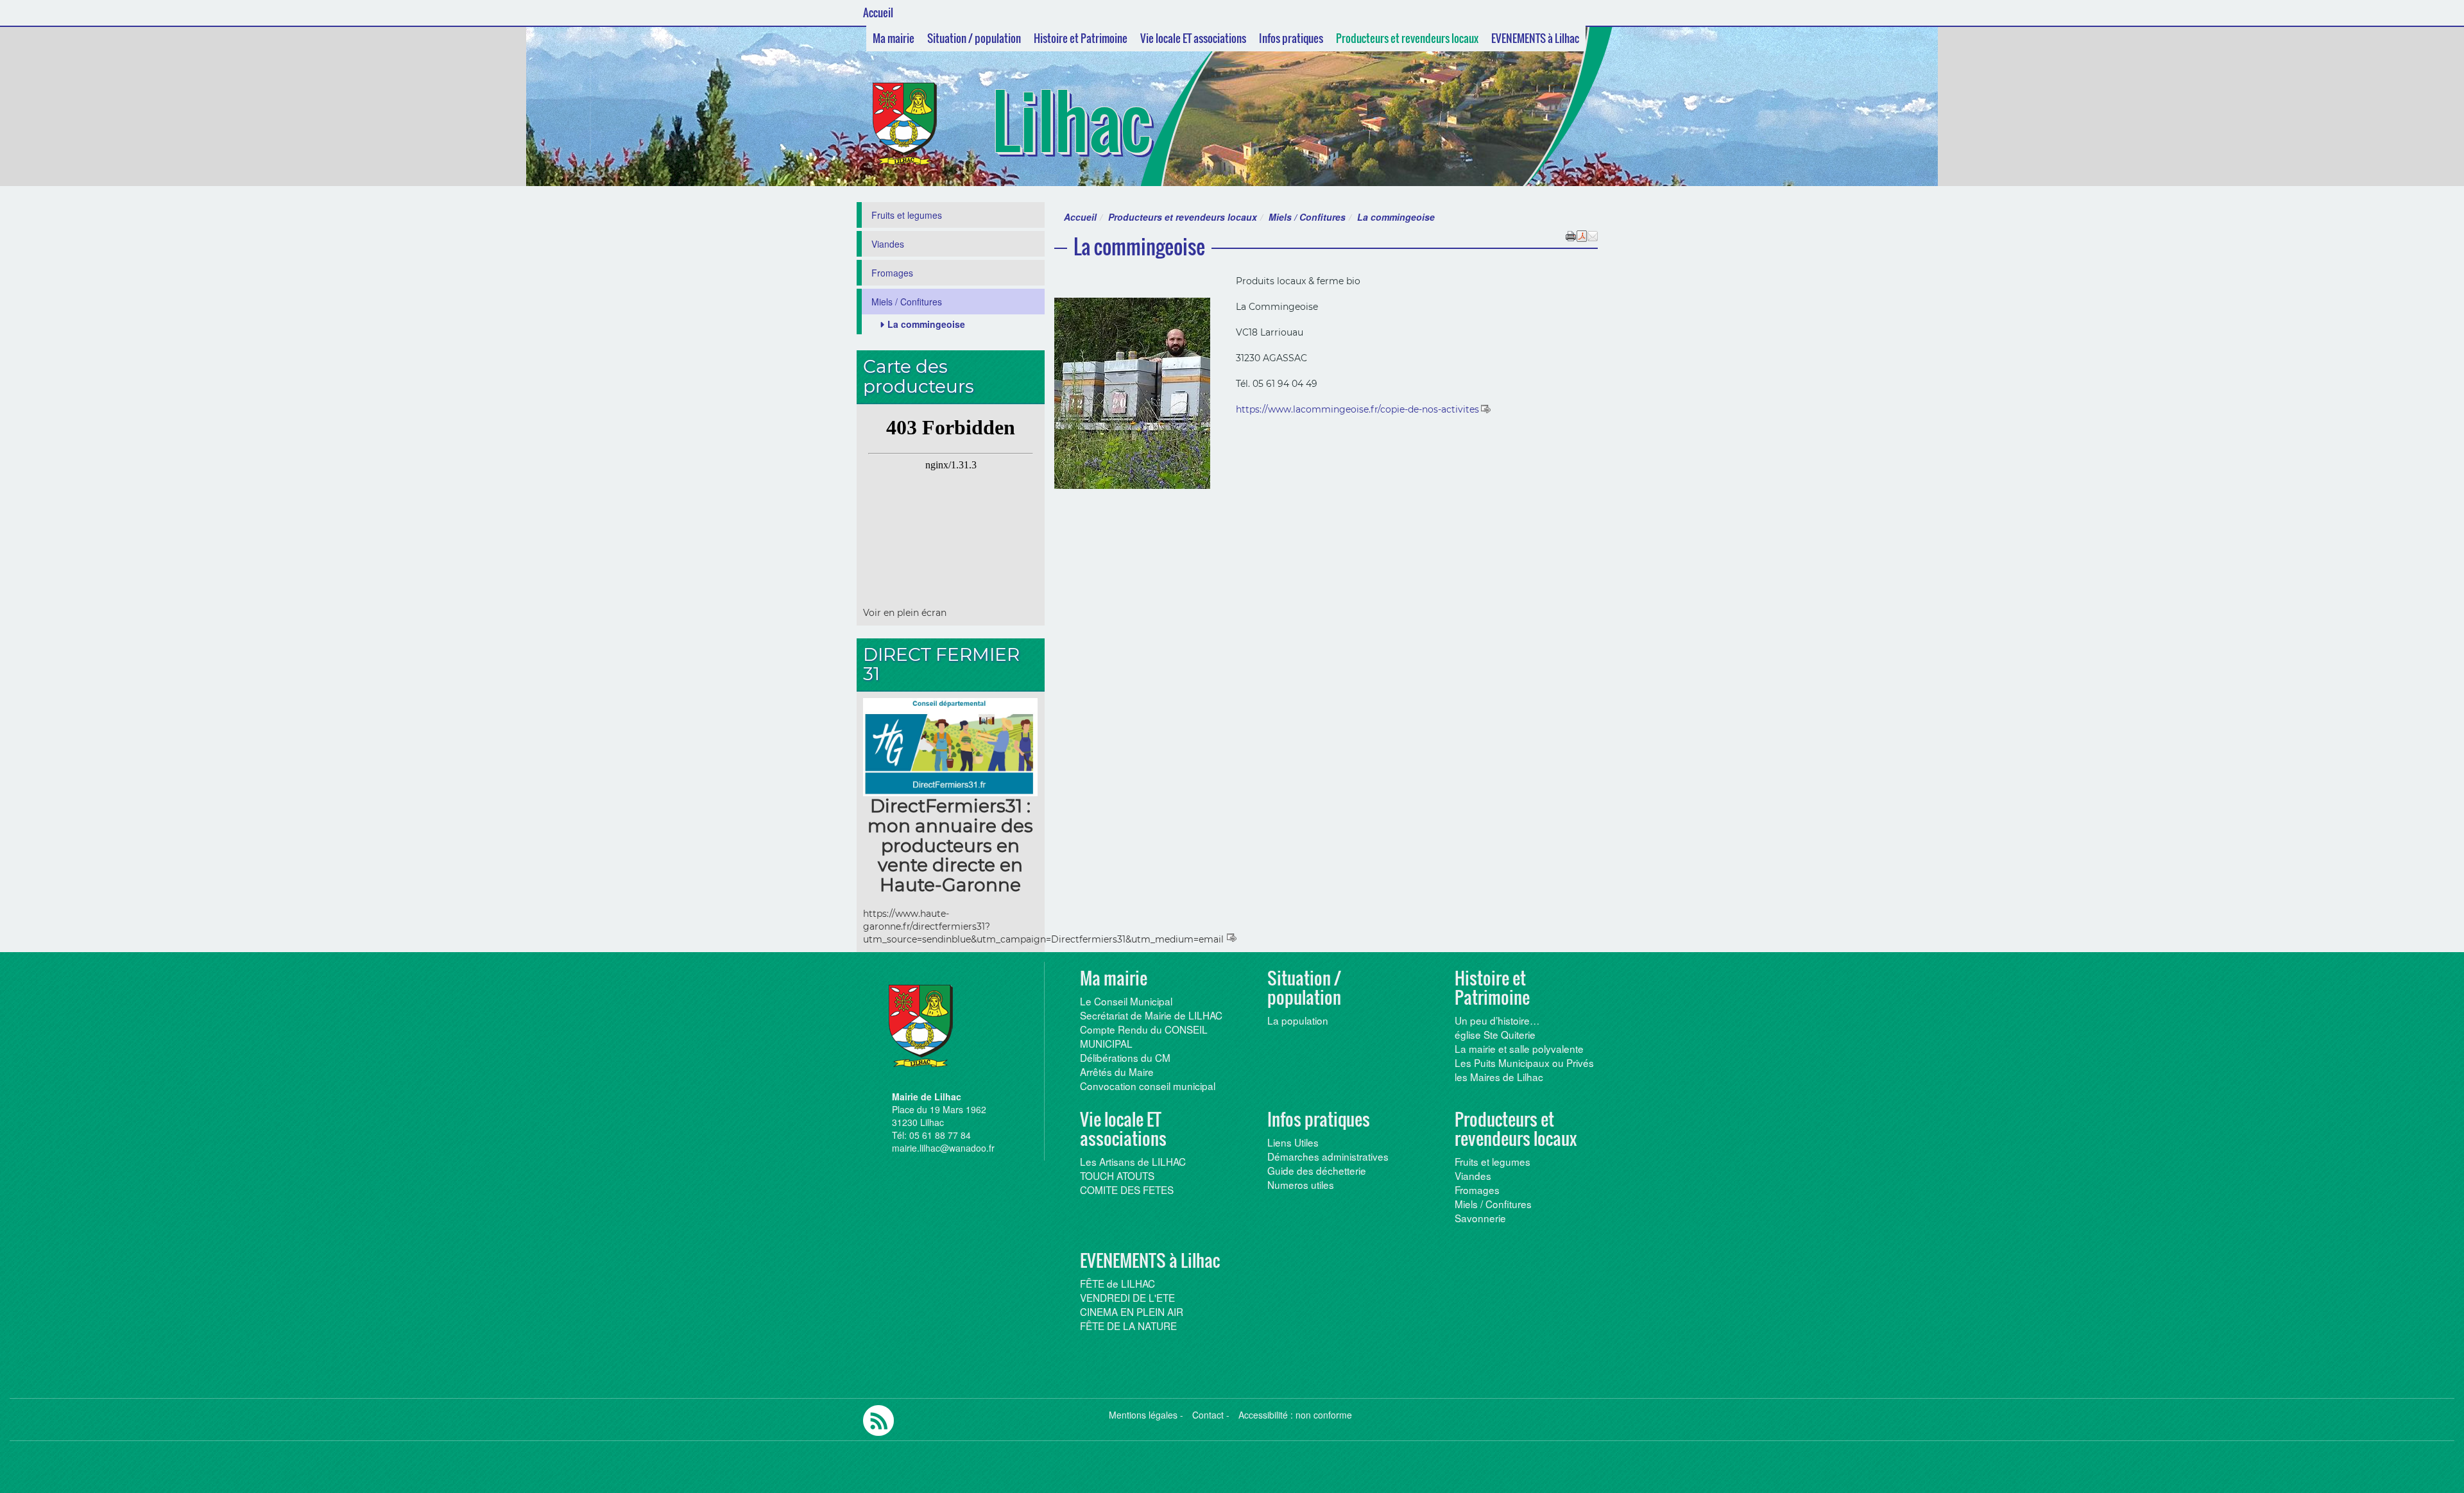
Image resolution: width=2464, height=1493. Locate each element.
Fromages (892, 273)
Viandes (888, 244)
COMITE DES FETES (1127, 1190)
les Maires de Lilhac (1499, 1077)
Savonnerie (1480, 1218)
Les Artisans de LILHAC (1133, 1161)
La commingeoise (926, 324)
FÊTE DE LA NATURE (1128, 1326)
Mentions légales (1143, 1415)
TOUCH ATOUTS (1117, 1175)
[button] (1593, 235)
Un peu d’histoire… (1497, 1020)
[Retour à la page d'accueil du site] (919, 124)
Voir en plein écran (905, 613)
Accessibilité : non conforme (1295, 1415)
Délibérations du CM (1125, 1057)
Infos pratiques (1291, 38)
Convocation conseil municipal (1148, 1086)
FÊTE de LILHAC (1117, 1283)
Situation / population (974, 38)
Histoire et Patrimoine (1081, 38)
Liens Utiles (1293, 1142)
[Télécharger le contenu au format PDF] (1582, 235)
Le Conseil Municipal (1126, 1001)
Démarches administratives (1328, 1156)
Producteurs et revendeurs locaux (1407, 38)
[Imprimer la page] (1571, 235)
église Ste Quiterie (1495, 1034)
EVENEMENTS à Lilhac (1535, 38)
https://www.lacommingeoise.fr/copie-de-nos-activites (1357, 409)
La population (1298, 1020)
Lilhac (1071, 121)
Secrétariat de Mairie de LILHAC (1151, 1015)
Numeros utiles (1301, 1184)
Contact (1208, 1415)
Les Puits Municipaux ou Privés (1524, 1062)
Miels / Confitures (1307, 217)
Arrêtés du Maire (1117, 1071)
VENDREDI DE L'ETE (1127, 1297)
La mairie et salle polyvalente (1519, 1048)
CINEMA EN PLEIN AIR (1132, 1311)
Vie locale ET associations (1193, 38)
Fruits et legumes (907, 215)
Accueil (878, 13)
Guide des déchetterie (1317, 1170)
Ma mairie (894, 38)
